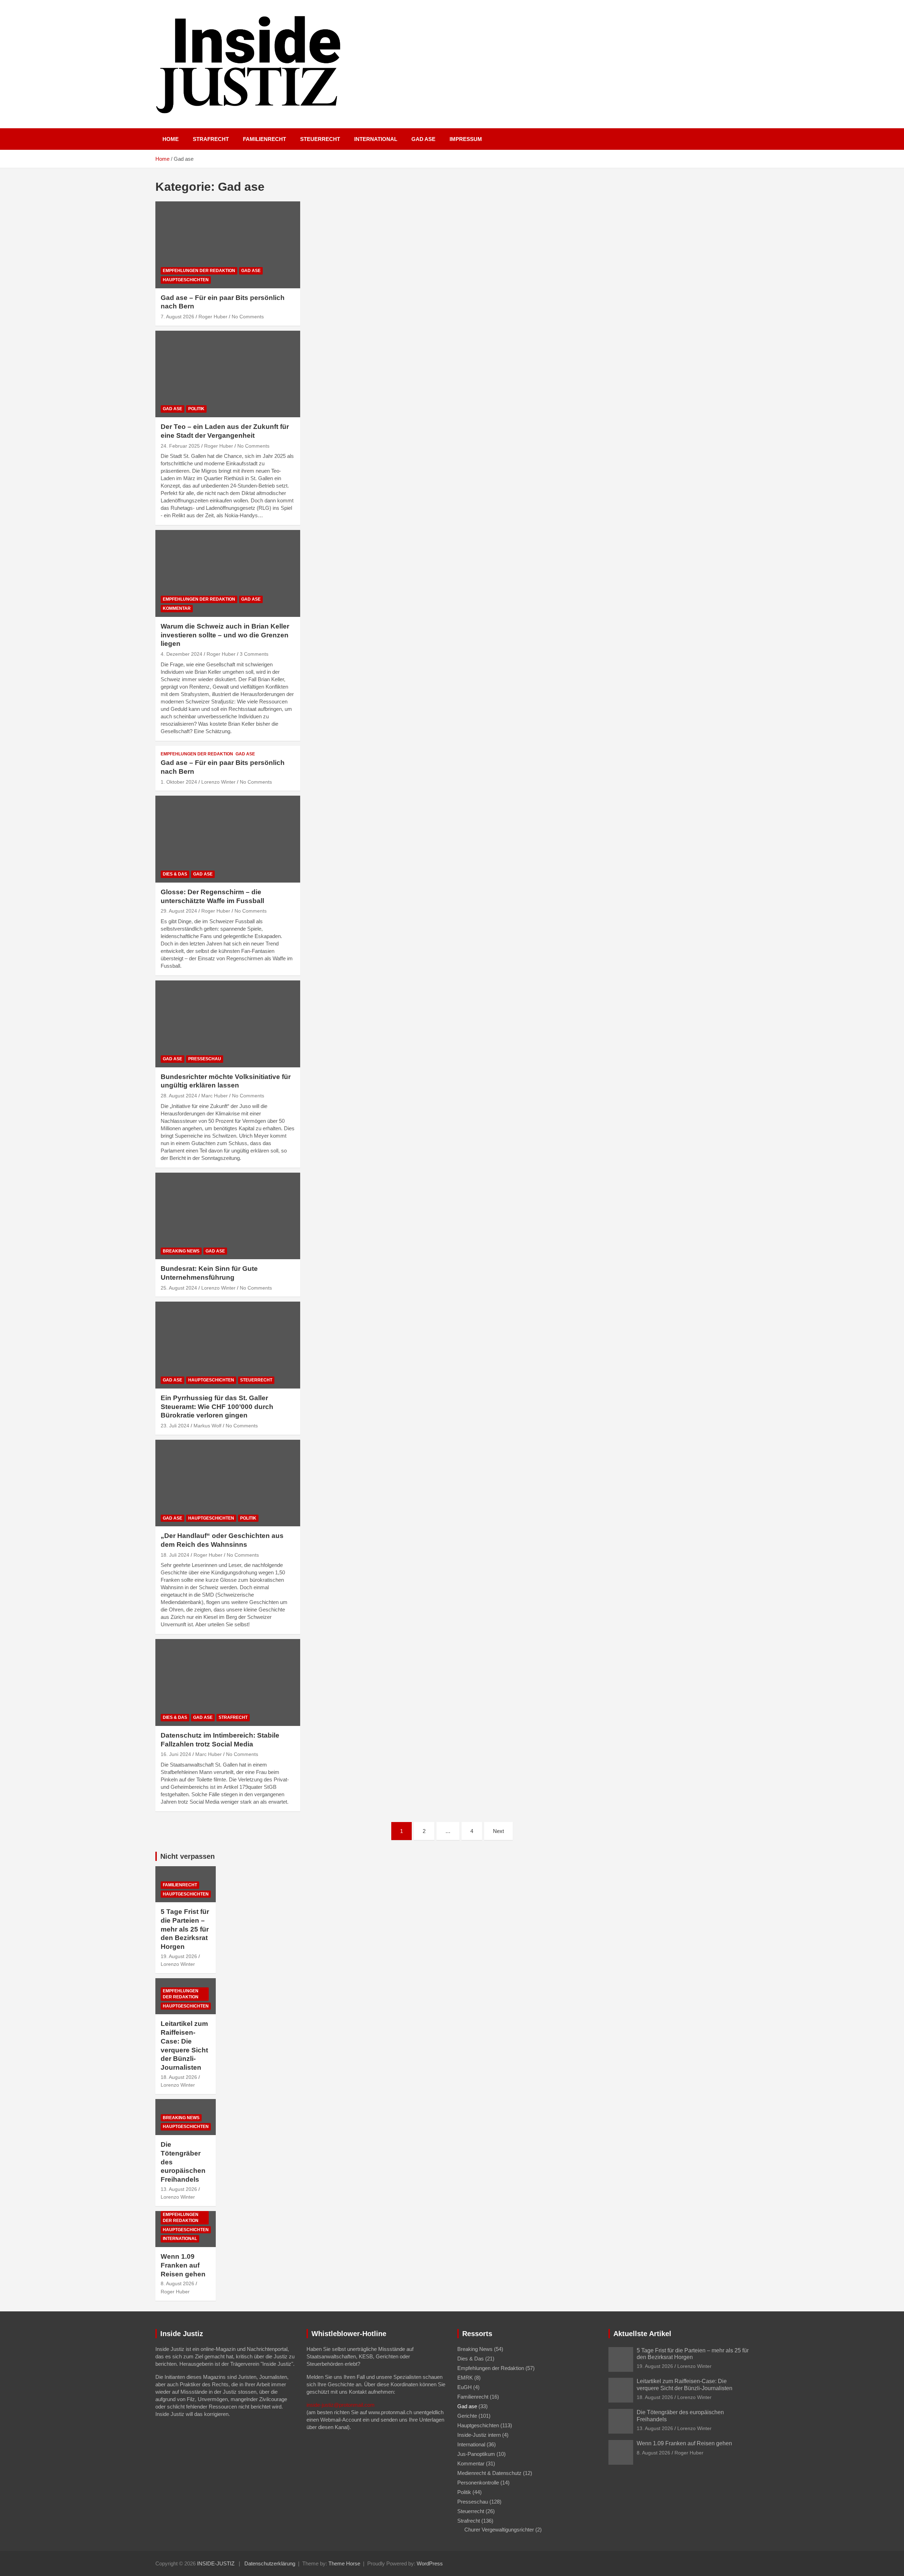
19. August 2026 (179, 1956)
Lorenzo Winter (218, 782)
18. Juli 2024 (175, 1555)
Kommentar (177, 608)
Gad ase (423, 139)
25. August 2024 (179, 1288)
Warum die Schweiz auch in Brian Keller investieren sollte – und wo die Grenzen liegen (225, 635)
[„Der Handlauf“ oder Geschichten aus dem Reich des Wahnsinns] (228, 1483)
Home (171, 139)
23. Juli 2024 (175, 1426)
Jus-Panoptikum (476, 2454)
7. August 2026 (177, 317)
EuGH (465, 2387)
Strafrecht (211, 139)
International (376, 139)
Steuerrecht (320, 139)
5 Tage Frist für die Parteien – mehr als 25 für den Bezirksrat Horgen (185, 1929)
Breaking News (181, 1251)
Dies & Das (175, 874)
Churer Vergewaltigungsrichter (499, 2530)
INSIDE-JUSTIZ (216, 2563)
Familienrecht (264, 139)
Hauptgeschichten (186, 280)
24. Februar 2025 (180, 446)
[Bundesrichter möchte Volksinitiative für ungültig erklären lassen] (228, 1024)
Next (498, 1831)
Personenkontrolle (478, 2483)
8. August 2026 (177, 2283)
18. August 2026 (179, 2077)
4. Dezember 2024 (182, 654)
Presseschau (205, 1059)
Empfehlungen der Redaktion (199, 271)
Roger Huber (213, 317)
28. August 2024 (179, 1096)
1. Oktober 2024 (179, 782)
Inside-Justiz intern (479, 2435)
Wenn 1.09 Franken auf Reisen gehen (183, 2265)
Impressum (466, 139)
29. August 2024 (179, 911)
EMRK (465, 2378)
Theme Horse (344, 2563)
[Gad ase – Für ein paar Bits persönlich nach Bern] (228, 245)
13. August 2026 (179, 2189)
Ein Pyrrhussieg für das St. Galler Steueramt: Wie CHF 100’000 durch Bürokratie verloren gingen (217, 1407)
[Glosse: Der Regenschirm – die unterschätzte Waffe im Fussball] (228, 839)
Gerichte (467, 2416)
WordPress (430, 2563)
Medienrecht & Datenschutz (489, 2473)
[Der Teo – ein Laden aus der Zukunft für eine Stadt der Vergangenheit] (228, 374)
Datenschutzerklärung (270, 2563)
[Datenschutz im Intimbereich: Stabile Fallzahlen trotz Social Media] (228, 1683)
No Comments (248, 317)
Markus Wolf (207, 1426)
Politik (196, 409)
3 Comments (254, 654)
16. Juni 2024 (176, 1754)
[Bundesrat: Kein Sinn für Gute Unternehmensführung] (228, 1216)
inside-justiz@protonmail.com (341, 2405)
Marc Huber (215, 1096)
